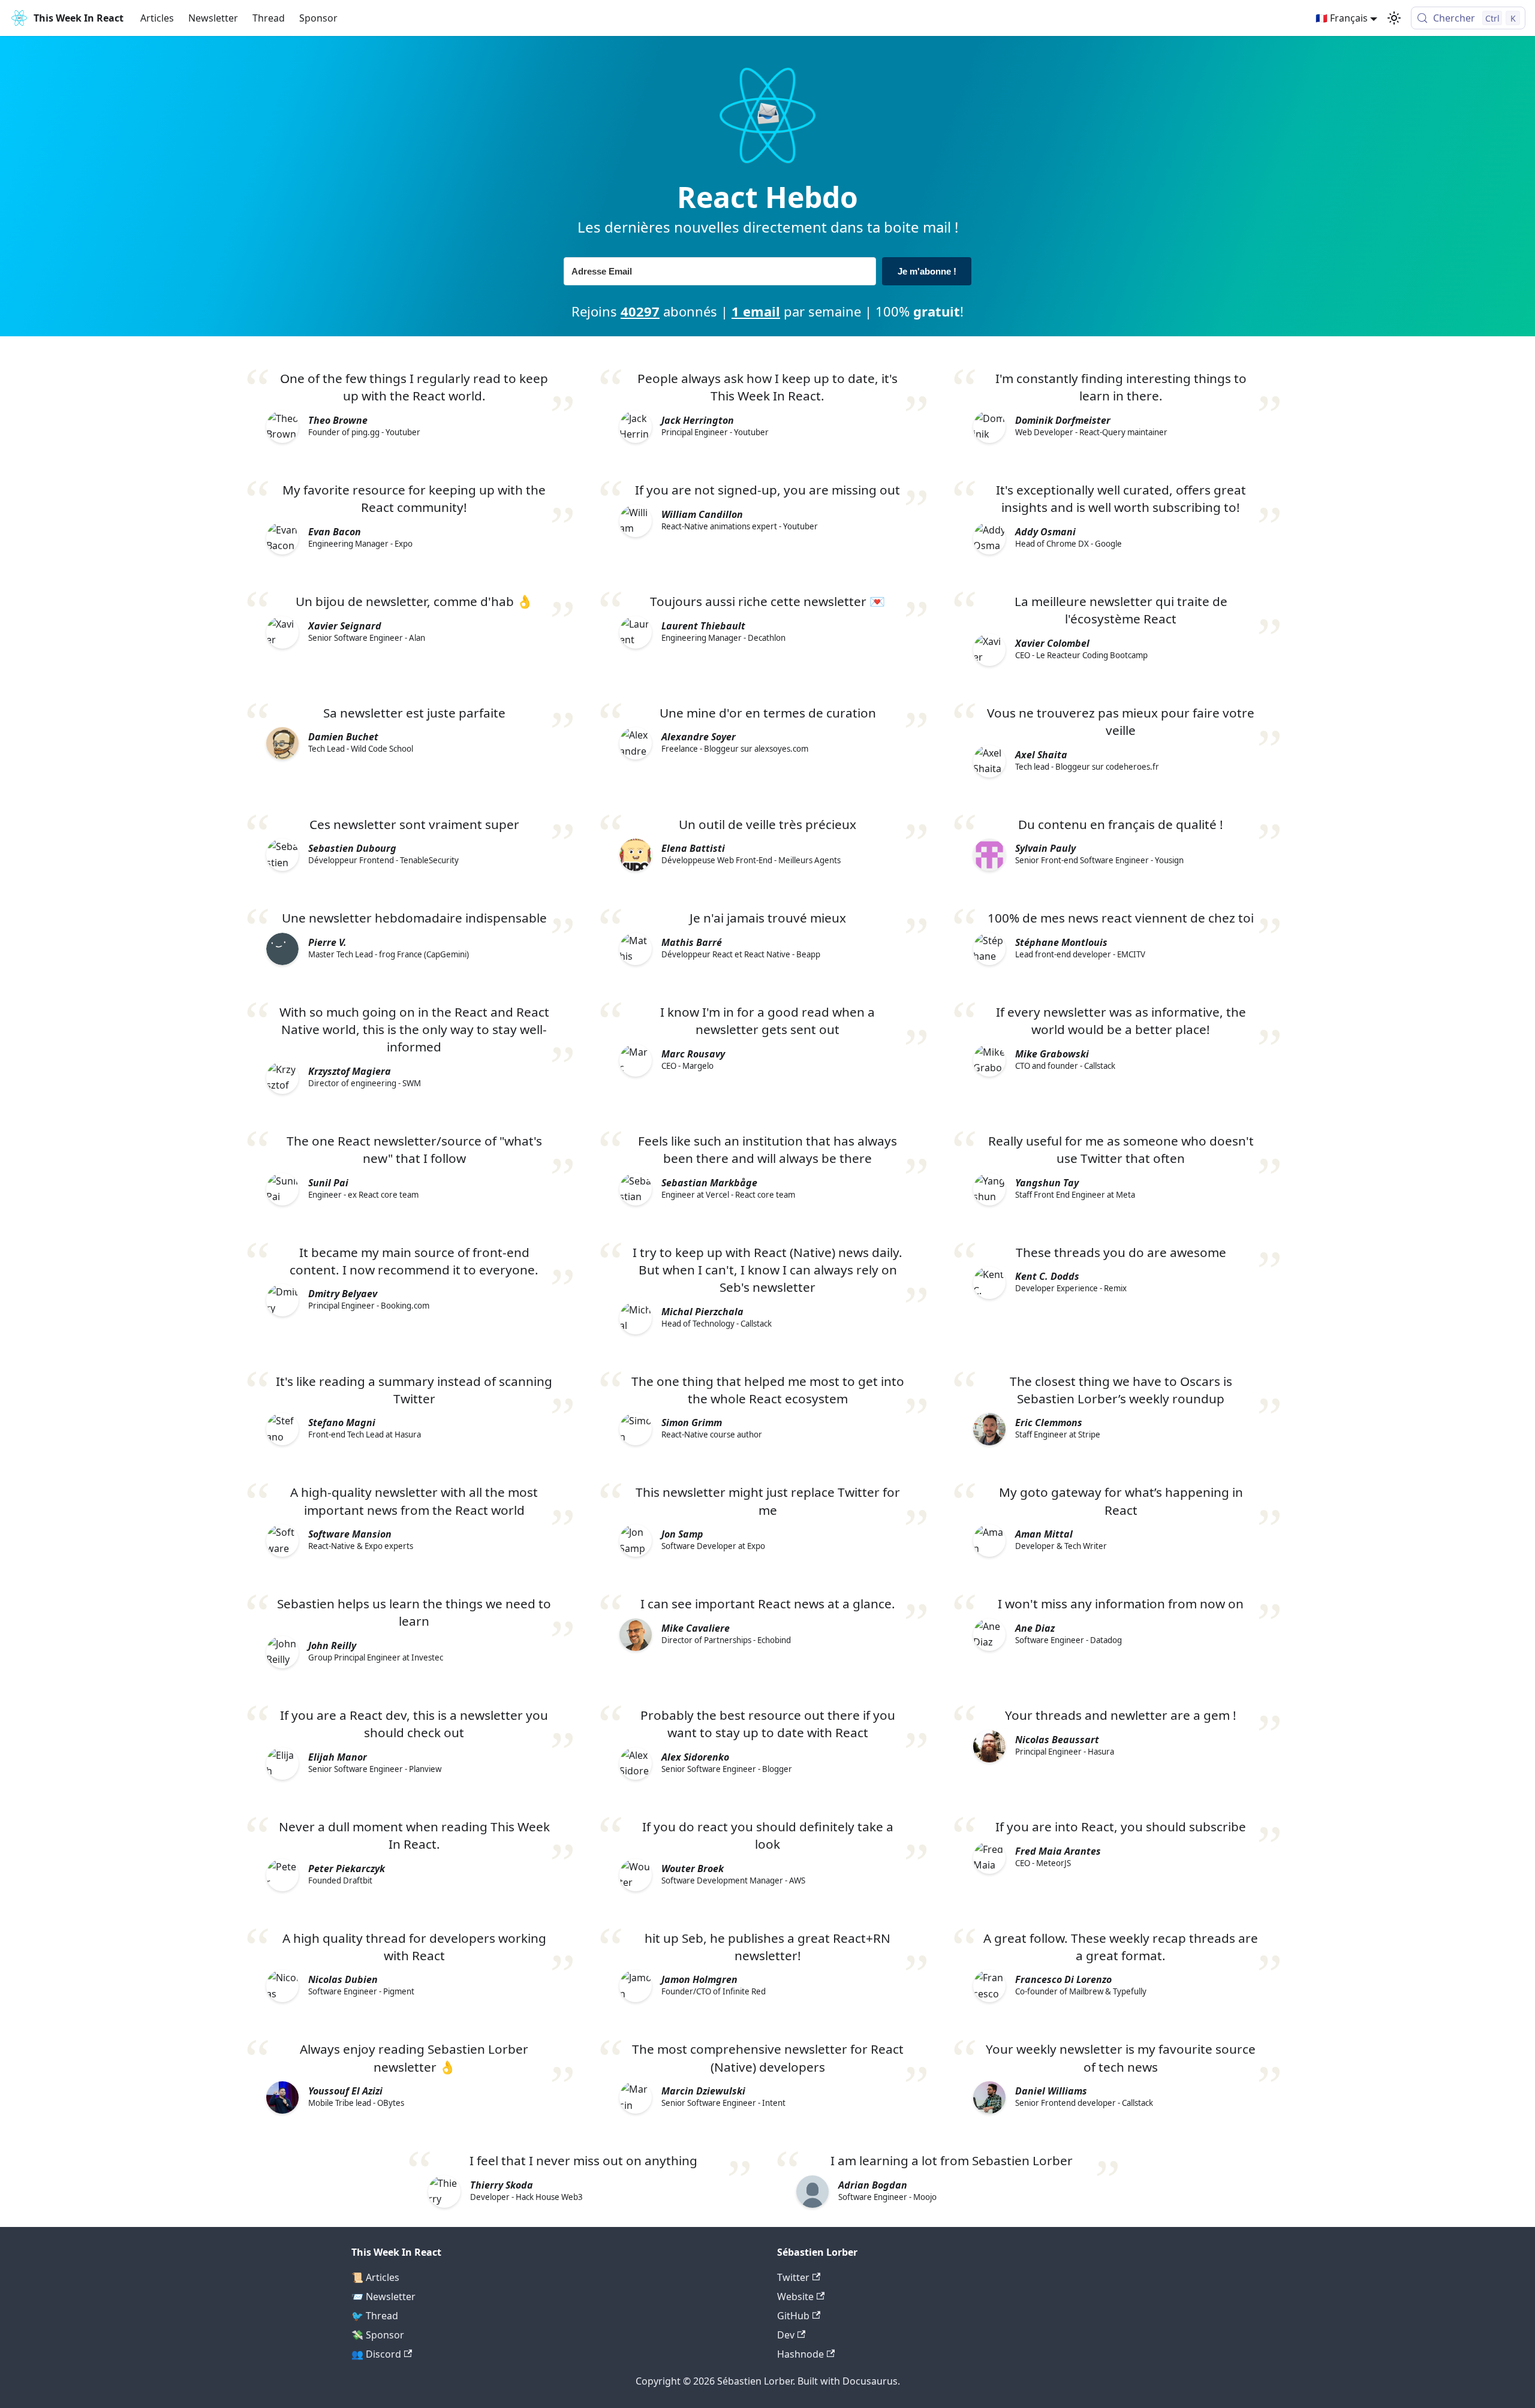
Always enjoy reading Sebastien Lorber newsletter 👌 (414, 2058)
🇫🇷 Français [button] (1342, 18)
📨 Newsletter (383, 2297)
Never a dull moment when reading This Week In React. (414, 1835)
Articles (157, 18)
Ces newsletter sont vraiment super (414, 824)
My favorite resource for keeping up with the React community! (414, 498)
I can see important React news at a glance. (768, 1604)
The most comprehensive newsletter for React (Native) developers (768, 2058)
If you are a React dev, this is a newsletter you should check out (414, 1724)
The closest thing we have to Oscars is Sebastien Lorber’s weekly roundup (1121, 1390)
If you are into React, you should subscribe (1121, 1827)
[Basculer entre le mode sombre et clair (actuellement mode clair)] (1394, 18)
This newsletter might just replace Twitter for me (768, 1501)
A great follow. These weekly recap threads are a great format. (1121, 1947)
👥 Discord (376, 2354)
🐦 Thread (375, 2316)
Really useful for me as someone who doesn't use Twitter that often (1121, 1149)
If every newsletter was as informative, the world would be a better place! (1121, 1021)
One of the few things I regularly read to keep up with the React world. (414, 387)
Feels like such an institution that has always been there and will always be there (767, 1149)
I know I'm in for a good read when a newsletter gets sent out (767, 1021)
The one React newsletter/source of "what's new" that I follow (414, 1149)
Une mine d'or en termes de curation (768, 713)
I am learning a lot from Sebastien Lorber (952, 2160)
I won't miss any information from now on (1121, 1604)
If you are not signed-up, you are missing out (767, 490)
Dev (786, 2335)
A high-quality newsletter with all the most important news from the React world (414, 1501)
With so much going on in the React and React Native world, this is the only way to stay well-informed (414, 1029)
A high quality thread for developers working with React (414, 1947)
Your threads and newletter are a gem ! (1121, 1715)
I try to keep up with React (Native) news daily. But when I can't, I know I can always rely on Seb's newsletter (767, 1270)
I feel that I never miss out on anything (583, 2160)
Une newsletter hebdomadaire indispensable (414, 918)
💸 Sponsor (378, 2335)
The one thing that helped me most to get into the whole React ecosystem (768, 1390)
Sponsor (318, 18)
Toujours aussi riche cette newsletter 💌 (767, 601)
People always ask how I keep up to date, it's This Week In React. (767, 387)
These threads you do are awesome (1121, 1252)
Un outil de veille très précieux (767, 824)
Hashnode (800, 2354)
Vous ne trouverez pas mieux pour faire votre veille (1121, 721)
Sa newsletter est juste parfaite (414, 713)
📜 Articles (375, 2277)
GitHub (793, 2316)
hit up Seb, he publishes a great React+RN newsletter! (767, 1947)
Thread (269, 18)
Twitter (793, 2277)
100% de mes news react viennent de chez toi (1121, 918)
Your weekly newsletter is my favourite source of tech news (1121, 2058)
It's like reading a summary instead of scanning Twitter (414, 1390)
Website (795, 2297)
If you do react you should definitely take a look (768, 1835)
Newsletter (213, 18)
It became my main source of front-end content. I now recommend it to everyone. (414, 1261)
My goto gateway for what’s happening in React (1121, 1501)
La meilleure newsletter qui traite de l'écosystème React (1121, 610)
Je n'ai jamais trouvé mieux (768, 918)
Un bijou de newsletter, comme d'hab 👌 (414, 601)
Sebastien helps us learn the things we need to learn (414, 1612)
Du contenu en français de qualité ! (1121, 824)
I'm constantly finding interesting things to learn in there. (1121, 387)
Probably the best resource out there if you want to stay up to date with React (768, 1724)
